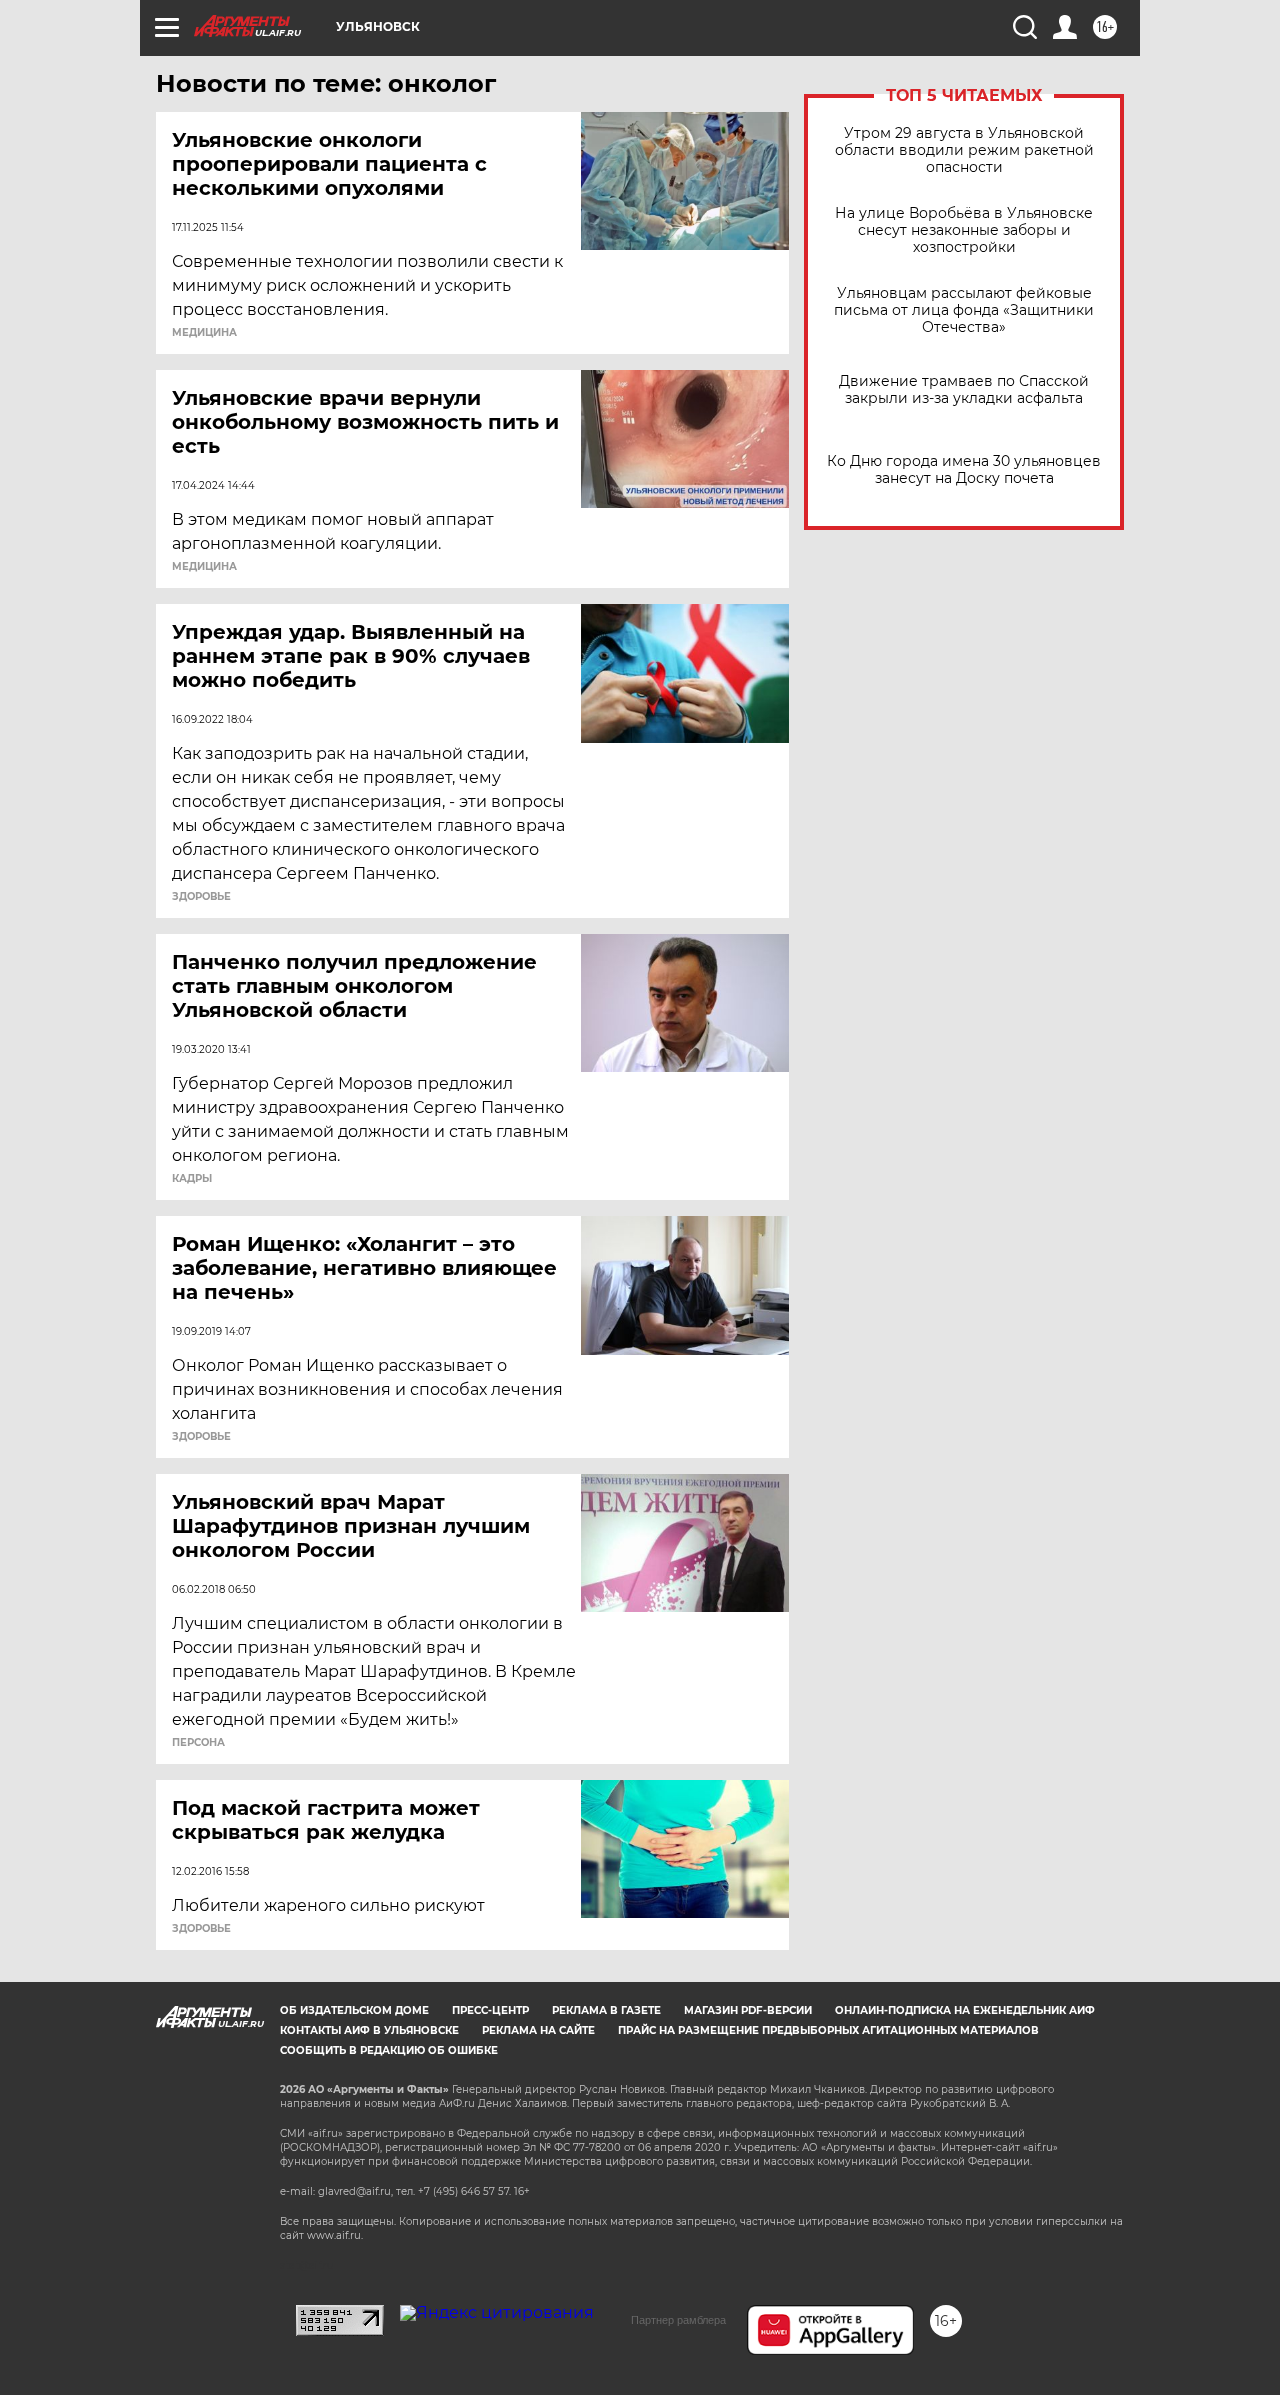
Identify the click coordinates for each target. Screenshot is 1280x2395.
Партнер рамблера (678, 2320)
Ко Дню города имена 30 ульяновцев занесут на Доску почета (964, 470)
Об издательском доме (354, 2010)
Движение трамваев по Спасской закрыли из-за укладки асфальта (964, 390)
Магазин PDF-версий (748, 2010)
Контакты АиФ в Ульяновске (369, 2030)
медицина (204, 333)
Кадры (192, 1179)
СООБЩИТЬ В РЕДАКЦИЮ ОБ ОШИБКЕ (389, 2050)
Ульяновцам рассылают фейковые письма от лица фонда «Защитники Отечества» (964, 310)
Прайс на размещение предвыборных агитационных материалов (828, 2030)
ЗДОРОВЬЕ (201, 897)
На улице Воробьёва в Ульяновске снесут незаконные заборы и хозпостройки (964, 230)
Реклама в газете (606, 2010)
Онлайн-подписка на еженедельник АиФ (965, 2010)
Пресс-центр (490, 2010)
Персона (198, 1743)
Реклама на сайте (538, 2030)
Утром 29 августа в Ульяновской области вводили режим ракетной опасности (964, 150)
